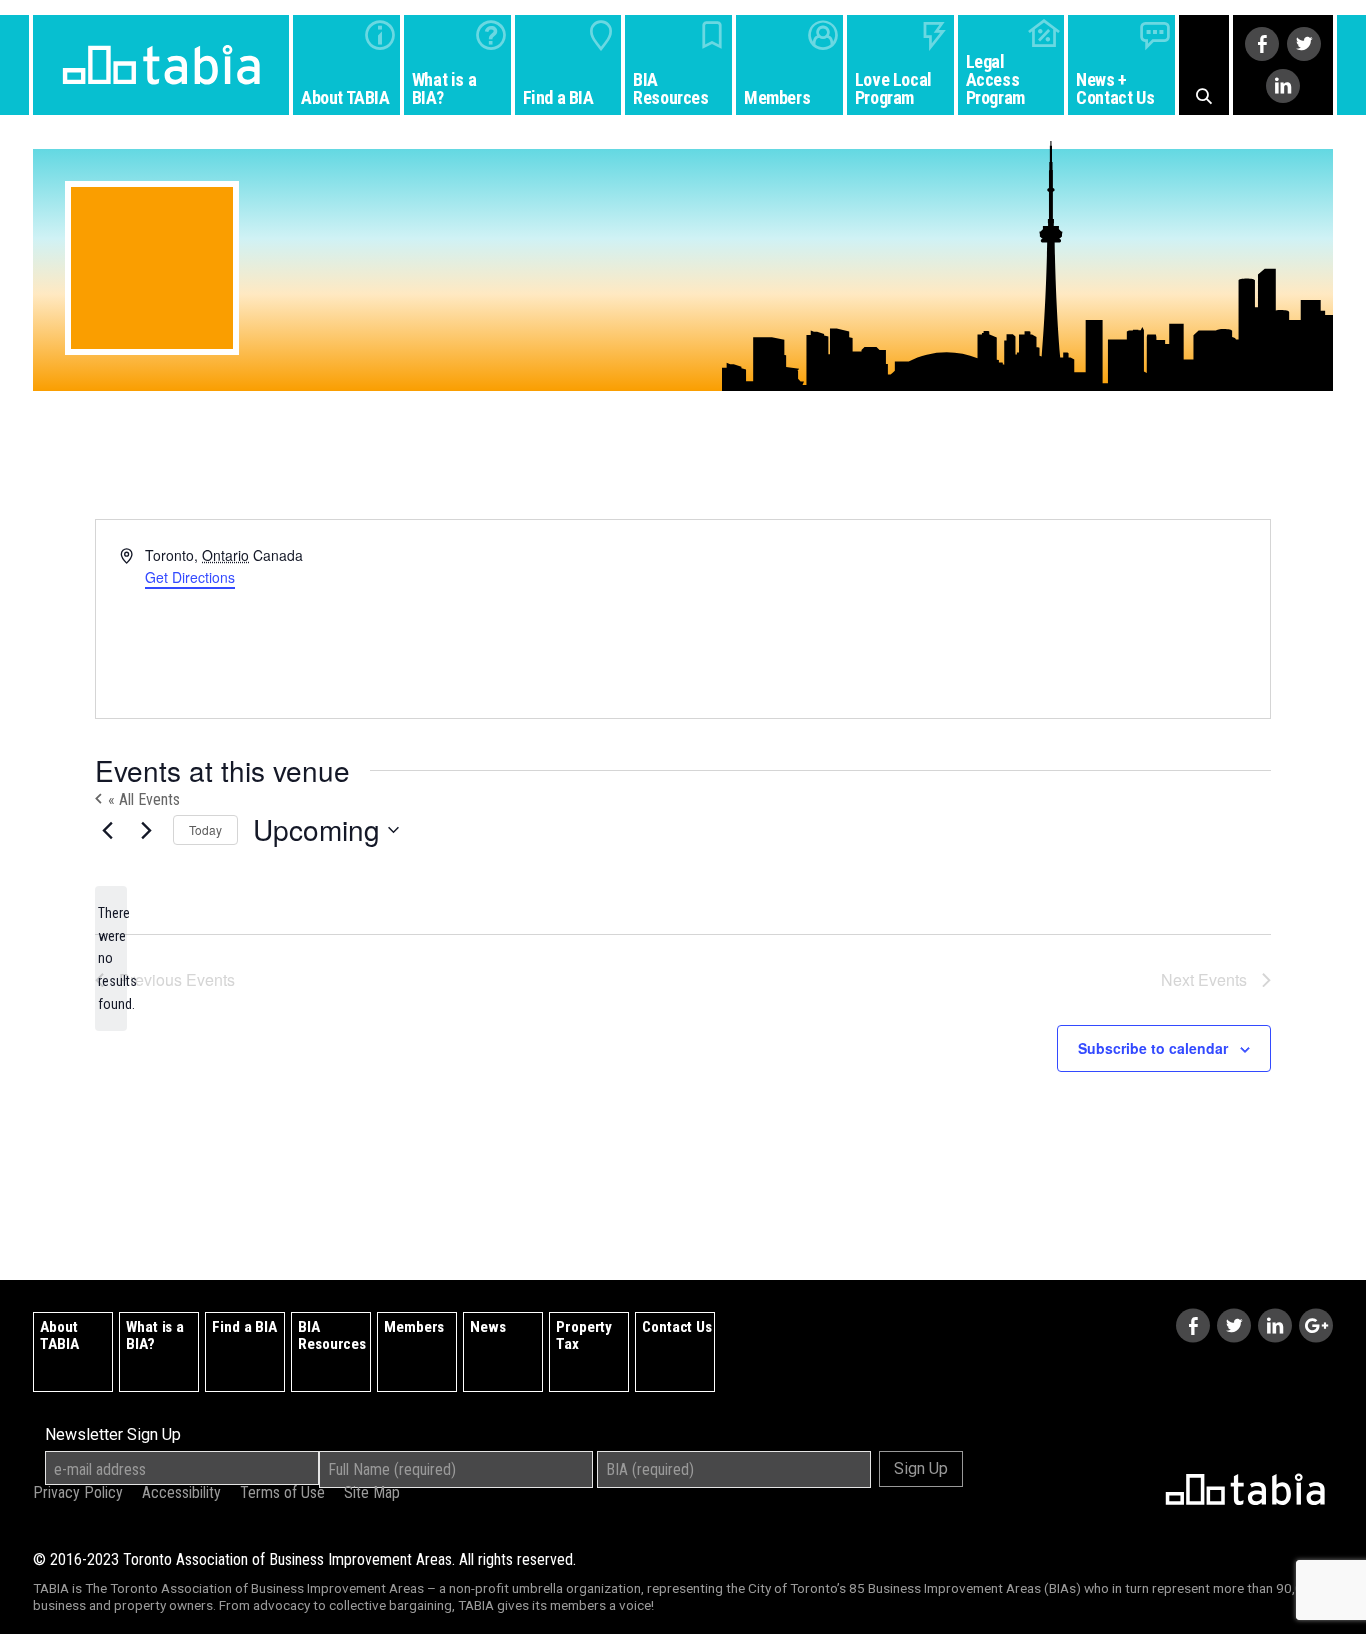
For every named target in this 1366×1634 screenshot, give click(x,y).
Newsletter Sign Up (113, 1435)
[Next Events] (146, 830)
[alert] (111, 958)
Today (205, 829)
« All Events (142, 799)
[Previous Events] (107, 830)
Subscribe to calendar (1153, 1048)
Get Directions (190, 577)
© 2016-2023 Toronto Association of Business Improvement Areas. (304, 1559)
